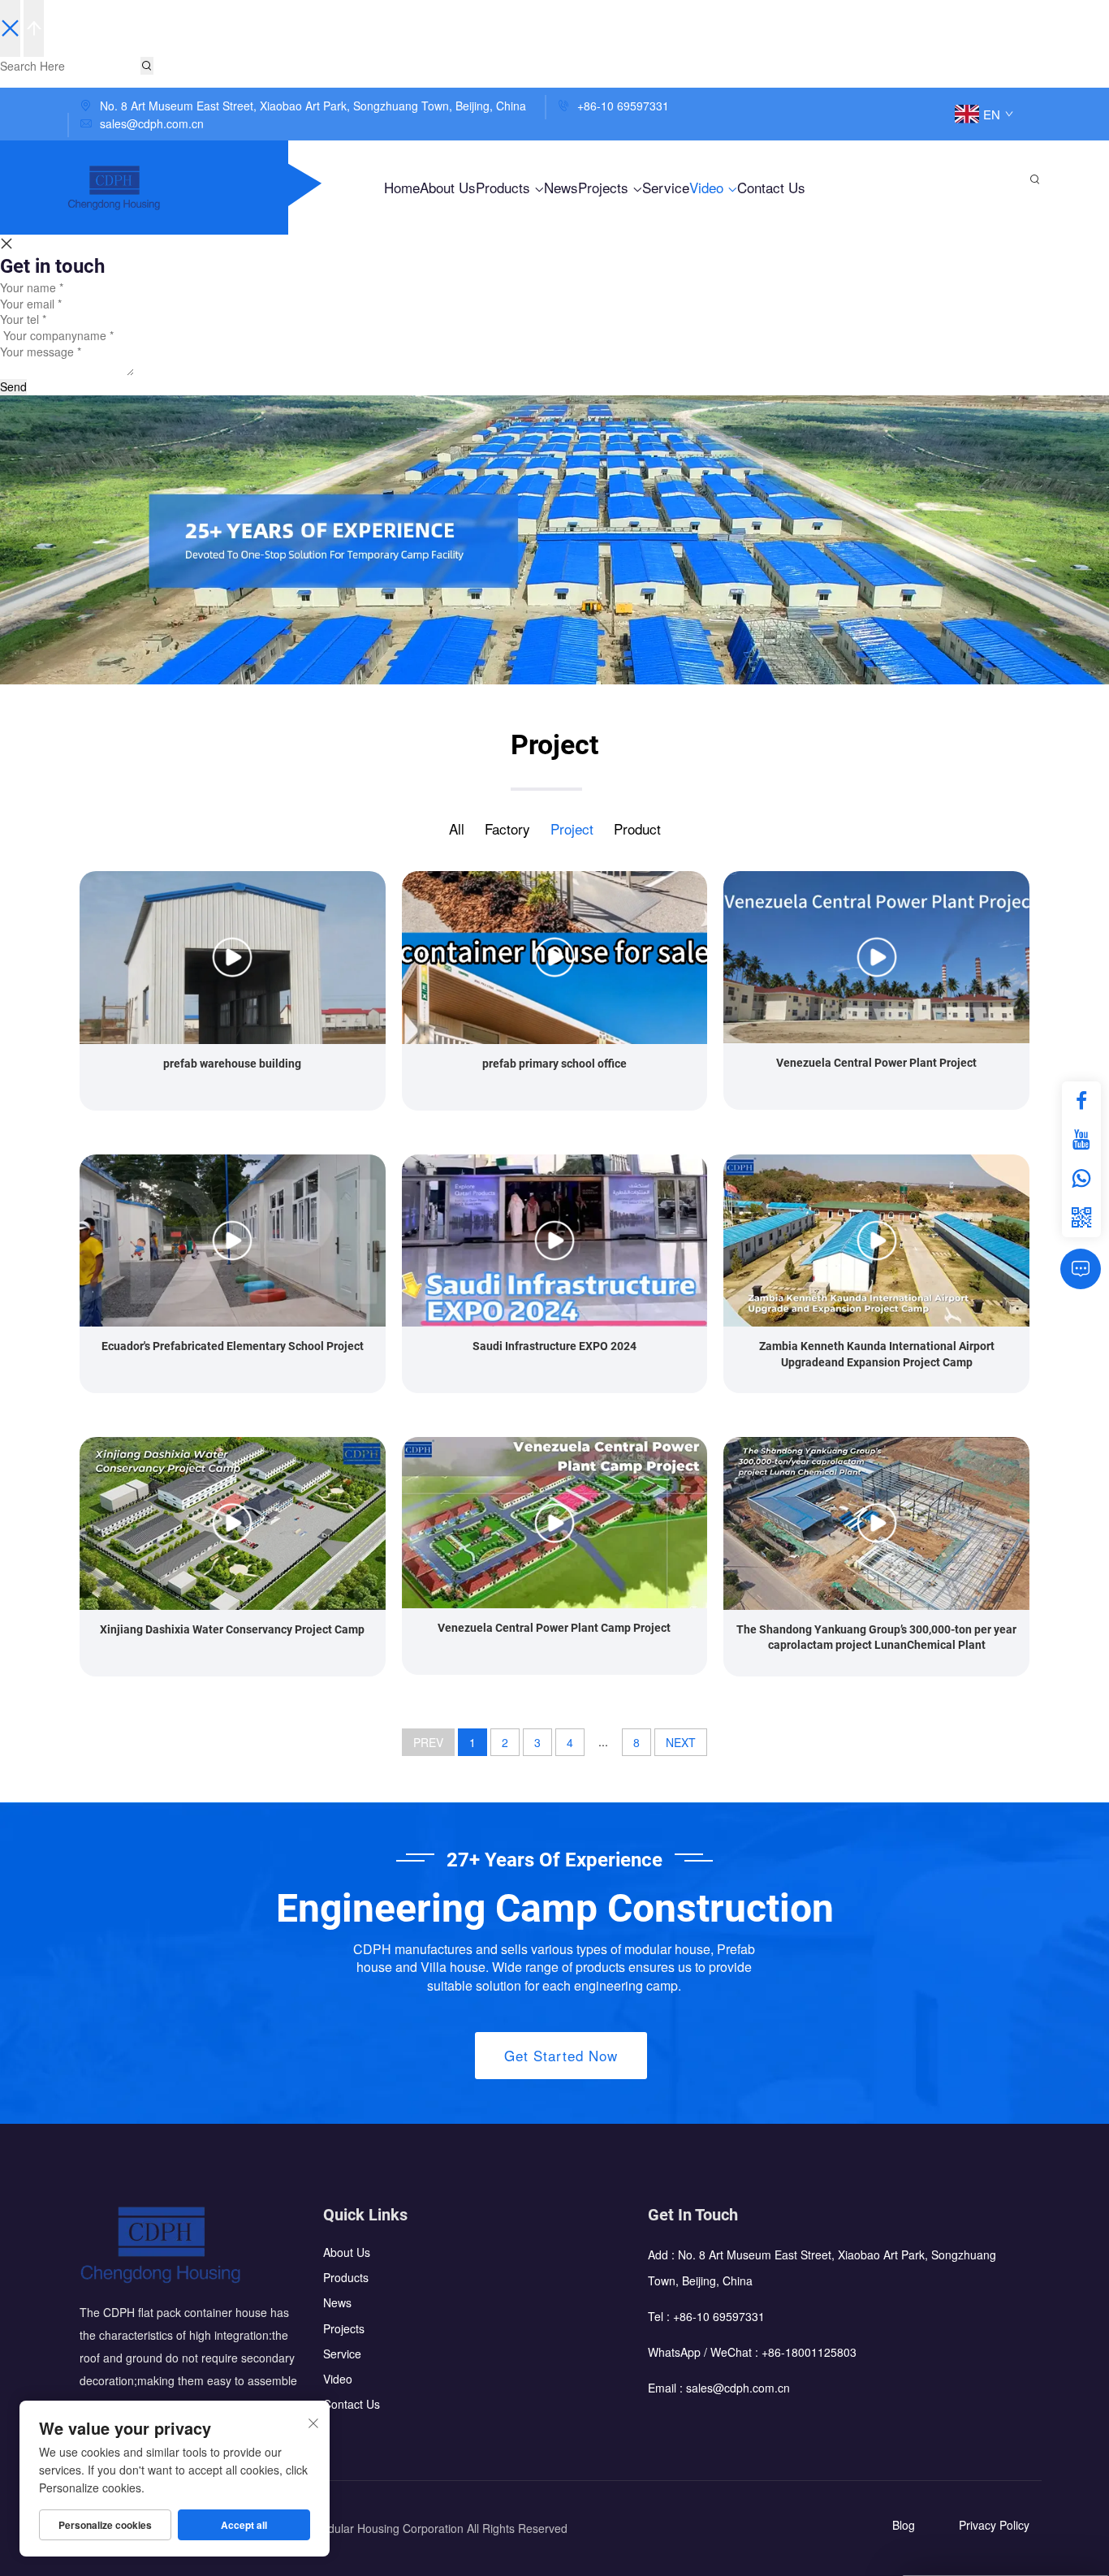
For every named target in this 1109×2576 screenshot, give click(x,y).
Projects (605, 187)
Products (505, 187)
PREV (428, 1742)
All (457, 828)
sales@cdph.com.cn (152, 123)
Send (13, 387)
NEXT (681, 1742)
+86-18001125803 (809, 2352)
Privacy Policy (994, 2525)
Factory (507, 828)
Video (708, 187)
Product (637, 828)
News (561, 187)
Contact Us (771, 187)
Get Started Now (561, 2055)
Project (572, 828)
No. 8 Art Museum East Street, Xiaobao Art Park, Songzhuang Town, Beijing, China (311, 106)
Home (402, 187)
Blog (904, 2525)
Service (666, 187)
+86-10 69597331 (621, 106)
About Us (448, 187)
